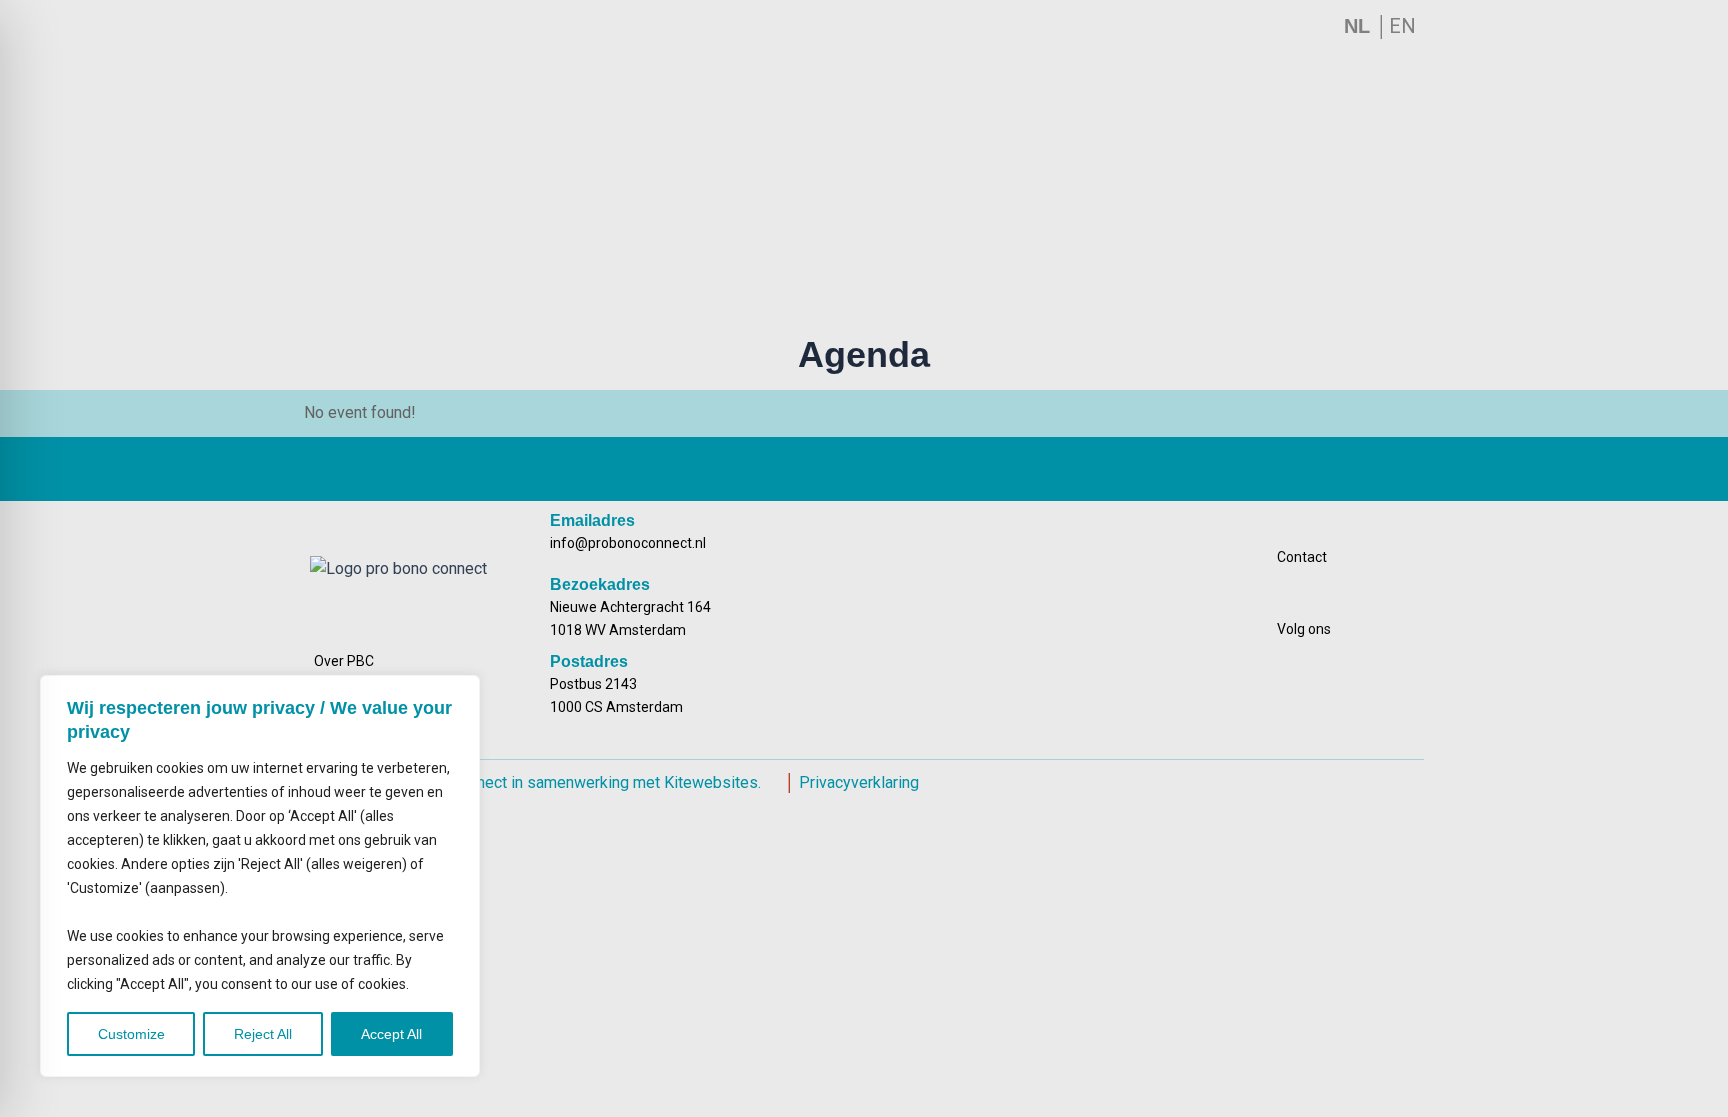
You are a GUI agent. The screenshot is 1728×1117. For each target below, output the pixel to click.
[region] (260, 876)
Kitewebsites (711, 782)
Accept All (391, 1034)
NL (1360, 26)
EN (1402, 26)
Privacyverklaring (859, 782)
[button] (854, 217)
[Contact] (1398, 557)
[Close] (459, 692)
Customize (131, 1034)
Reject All (263, 1034)
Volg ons (1304, 629)
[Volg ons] (1398, 629)
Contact (1302, 557)
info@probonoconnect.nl (628, 543)
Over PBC (344, 661)
